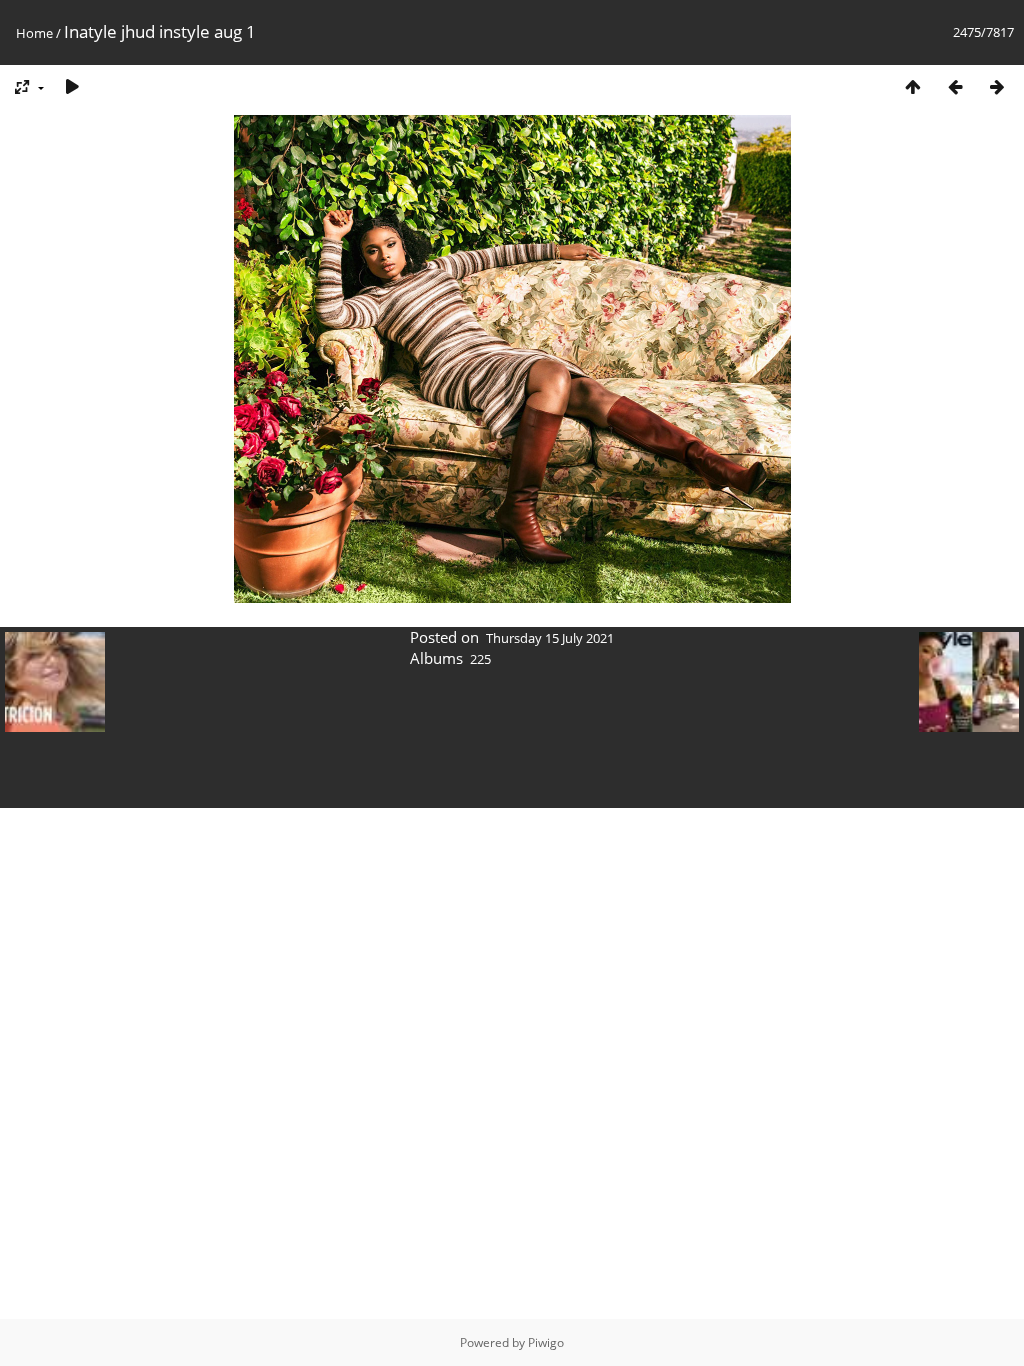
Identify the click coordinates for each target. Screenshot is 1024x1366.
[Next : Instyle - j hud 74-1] (997, 86)
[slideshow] (72, 86)
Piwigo (546, 1342)
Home (34, 33)
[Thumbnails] (913, 86)
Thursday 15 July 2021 (550, 638)
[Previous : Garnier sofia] (955, 86)
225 (480, 659)
